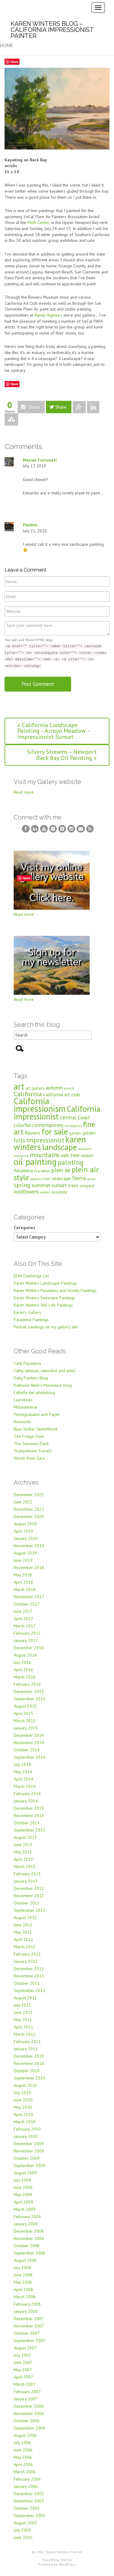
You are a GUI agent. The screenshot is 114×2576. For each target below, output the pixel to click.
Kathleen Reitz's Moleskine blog (43, 1385)
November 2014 (29, 1743)
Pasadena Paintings (31, 1320)
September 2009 (29, 2166)
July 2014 (22, 1764)
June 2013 (23, 1845)
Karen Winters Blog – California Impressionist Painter (52, 30)
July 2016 (22, 1662)
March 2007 (25, 2384)
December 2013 (29, 1808)
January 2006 (26, 2486)
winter (45, 1192)
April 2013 (23, 1859)
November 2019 (29, 1546)
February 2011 (27, 2042)
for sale (55, 1131)
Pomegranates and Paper (37, 1414)
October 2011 (27, 1983)
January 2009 (26, 2224)
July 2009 (22, 2180)
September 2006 (29, 2428)
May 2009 (23, 2195)
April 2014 (23, 1779)
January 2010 (26, 2136)
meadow (85, 1149)
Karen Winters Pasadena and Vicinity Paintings (55, 1290)
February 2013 (27, 1874)
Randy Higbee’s (49, 315)
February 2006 (27, 2479)
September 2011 (29, 1990)
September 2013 (29, 1830)
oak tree (70, 1155)
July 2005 (22, 2530)
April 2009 (23, 2202)
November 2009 (29, 2151)
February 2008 (27, 2304)
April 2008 (23, 2289)
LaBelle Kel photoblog (34, 1393)
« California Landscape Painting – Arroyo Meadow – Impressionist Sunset (54, 731)
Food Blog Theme (57, 2560)
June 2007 (23, 2362)
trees (73, 1185)
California (28, 1094)
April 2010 (23, 2114)
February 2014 (27, 1794)
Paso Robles (42, 1171)
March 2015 (25, 1721)
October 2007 (27, 2333)
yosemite (59, 1192)
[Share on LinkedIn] (93, 407)
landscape (60, 1147)
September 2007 (29, 2341)
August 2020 (25, 1524)
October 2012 (27, 1903)
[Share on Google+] (79, 407)
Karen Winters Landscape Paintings (45, 1283)
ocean (87, 1155)
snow (91, 1179)
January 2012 (26, 1961)
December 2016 (29, 1648)
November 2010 (29, 2063)
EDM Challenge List (31, 1276)
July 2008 (22, 2268)
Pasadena (23, 1170)
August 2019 (25, 1553)
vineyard (87, 1186)
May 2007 (23, 2370)
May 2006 (23, 2457)
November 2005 (29, 2501)
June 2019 (23, 1560)
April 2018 (23, 1582)
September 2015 (29, 1699)
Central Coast (75, 1117)
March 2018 (25, 1589)
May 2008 (23, 2282)
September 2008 (29, 2253)
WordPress (67, 2564)
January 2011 (26, 2049)
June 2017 (23, 1611)
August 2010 (25, 2085)
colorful (22, 1125)
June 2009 (23, 2187)
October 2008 (27, 2246)
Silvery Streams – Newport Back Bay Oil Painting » (62, 755)
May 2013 (23, 1852)
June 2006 (23, 2450)
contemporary (48, 1125)
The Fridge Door (29, 1436)
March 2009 (25, 2209)
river (47, 1179)
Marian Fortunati (40, 460)
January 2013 (26, 1881)
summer (41, 1185)
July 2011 (22, 2005)
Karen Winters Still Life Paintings (43, 1305)
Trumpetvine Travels (33, 1451)
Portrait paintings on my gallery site (46, 1327)
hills (19, 1140)
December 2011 (29, 1969)
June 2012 (23, 1925)
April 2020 (23, 1531)
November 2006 (29, 2413)
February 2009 (27, 2217)
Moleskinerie (25, 1407)
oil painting (35, 1162)
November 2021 (29, 1509)
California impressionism (40, 1105)
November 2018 (29, 1568)
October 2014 (27, 1750)
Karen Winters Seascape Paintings (45, 1298)
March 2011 (25, 2034)
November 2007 (29, 2326)
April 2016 (23, 1670)
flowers (33, 1133)
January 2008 (26, 2311)
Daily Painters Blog (31, 1378)
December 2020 (29, 1516)
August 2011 (25, 1998)
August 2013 (25, 1837)
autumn (54, 1088)
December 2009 (29, 2144)
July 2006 (22, 2443)
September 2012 (29, 1910)
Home (7, 46)
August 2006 (25, 2435)
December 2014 (29, 1735)
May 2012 (23, 1932)
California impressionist (57, 1113)
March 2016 (25, 1677)
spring (22, 1185)
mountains (45, 1155)
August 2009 (25, 2173)
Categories (24, 1228)
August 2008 (25, 2260)
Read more (24, 792)
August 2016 (25, 1655)
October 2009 (27, 2158)
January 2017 (26, 1640)
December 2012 (29, 1888)
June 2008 (23, 2275)
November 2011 (29, 1976)
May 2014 (23, 1772)
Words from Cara (29, 1458)
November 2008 (29, 2238)
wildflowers (26, 1192)
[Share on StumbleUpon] (11, 419)
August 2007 (25, 2348)
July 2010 (22, 2093)
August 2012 (25, 1918)
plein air (61, 1170)
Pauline (30, 525)
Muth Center (38, 222)
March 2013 (25, 1867)
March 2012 (25, 1947)
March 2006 (25, 2472)
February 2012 (27, 1954)
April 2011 (23, 2027)
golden (89, 1133)
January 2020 (26, 1538)
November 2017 (29, 1597)
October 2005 (27, 2508)
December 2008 (29, 2231)
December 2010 (29, 2056)
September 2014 (29, 1757)
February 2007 (27, 2392)
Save (14, 62)
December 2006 (29, 2406)
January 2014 (26, 1801)
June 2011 (23, 2012)
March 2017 (25, 1626)
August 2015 (25, 1706)
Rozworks (22, 1422)
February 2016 (27, 1684)
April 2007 (23, 2377)
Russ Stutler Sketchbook (36, 1429)
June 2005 (23, 2537)
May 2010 (23, 2107)
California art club (62, 1094)
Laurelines (23, 1400)
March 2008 (25, 2297)
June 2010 (23, 2100)
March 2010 (25, 2122)
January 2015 (26, 1728)
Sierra (79, 1178)
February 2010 (27, 2129)
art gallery (35, 1088)
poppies (36, 1179)
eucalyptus (73, 1126)
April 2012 (23, 1939)
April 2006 (23, 2464)
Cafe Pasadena (27, 1363)
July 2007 (22, 2355)
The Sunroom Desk (31, 1444)
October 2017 (27, 1604)
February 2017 (27, 1633)
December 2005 (29, 2494)
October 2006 (27, 2421)
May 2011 (23, 2020)
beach (69, 1088)
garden (75, 1133)
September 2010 (29, 2078)
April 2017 (23, 1619)
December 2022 (29, 1495)
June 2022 (23, 1502)
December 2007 (29, 2319)
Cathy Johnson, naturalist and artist (44, 1371)
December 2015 (29, 1692)
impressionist (45, 1140)
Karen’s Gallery (28, 1312)
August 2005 (25, 2523)
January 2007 (26, 2399)
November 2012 (29, 1896)
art (19, 1086)
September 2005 (29, 2516)
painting (71, 1162)
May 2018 (23, 1575)
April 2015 (23, 1713)
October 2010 (27, 2071)
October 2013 (27, 1823)
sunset (59, 1185)
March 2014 (25, 1786)
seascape (61, 1178)
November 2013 (29, 1815)
